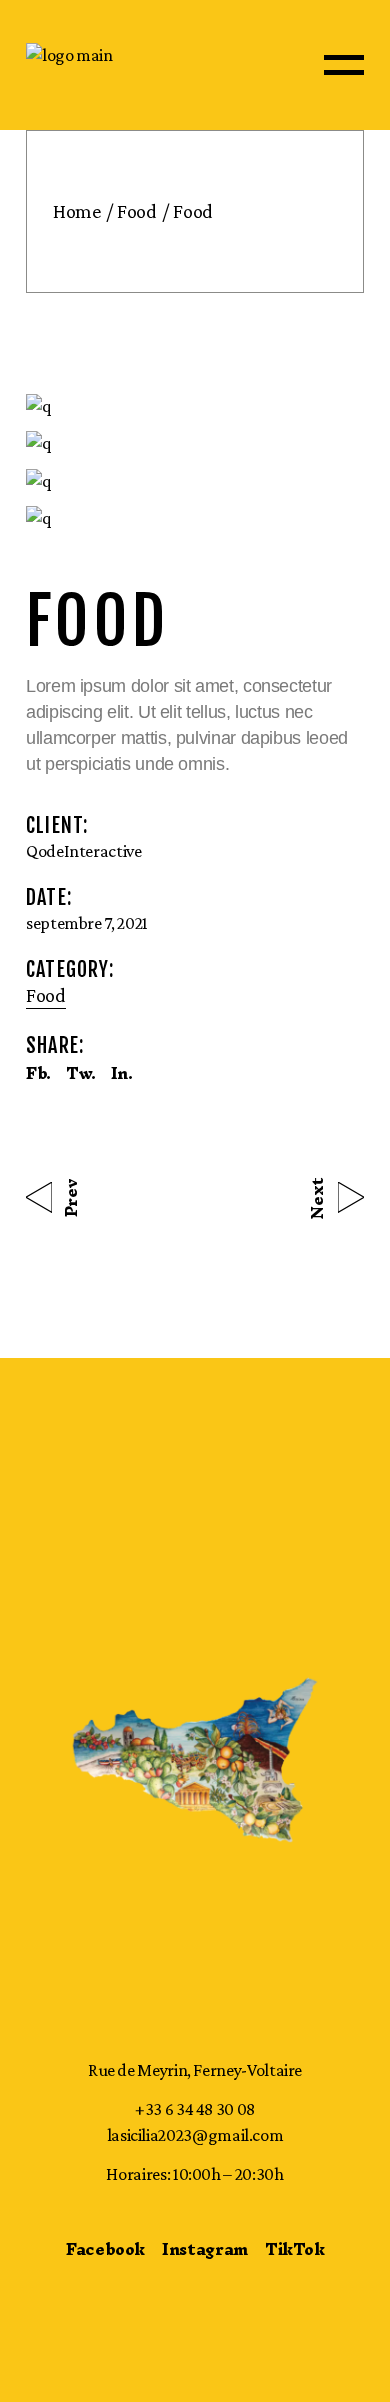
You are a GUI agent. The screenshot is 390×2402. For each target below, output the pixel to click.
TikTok (295, 2249)
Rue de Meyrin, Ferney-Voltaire (195, 2070)
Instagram (205, 2249)
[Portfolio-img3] (195, 480)
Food (46, 995)
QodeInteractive (84, 851)
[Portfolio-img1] (195, 406)
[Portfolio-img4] (195, 518)
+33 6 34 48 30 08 (195, 2109)
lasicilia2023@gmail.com (195, 2135)
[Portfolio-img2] (195, 443)
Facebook (105, 2249)
